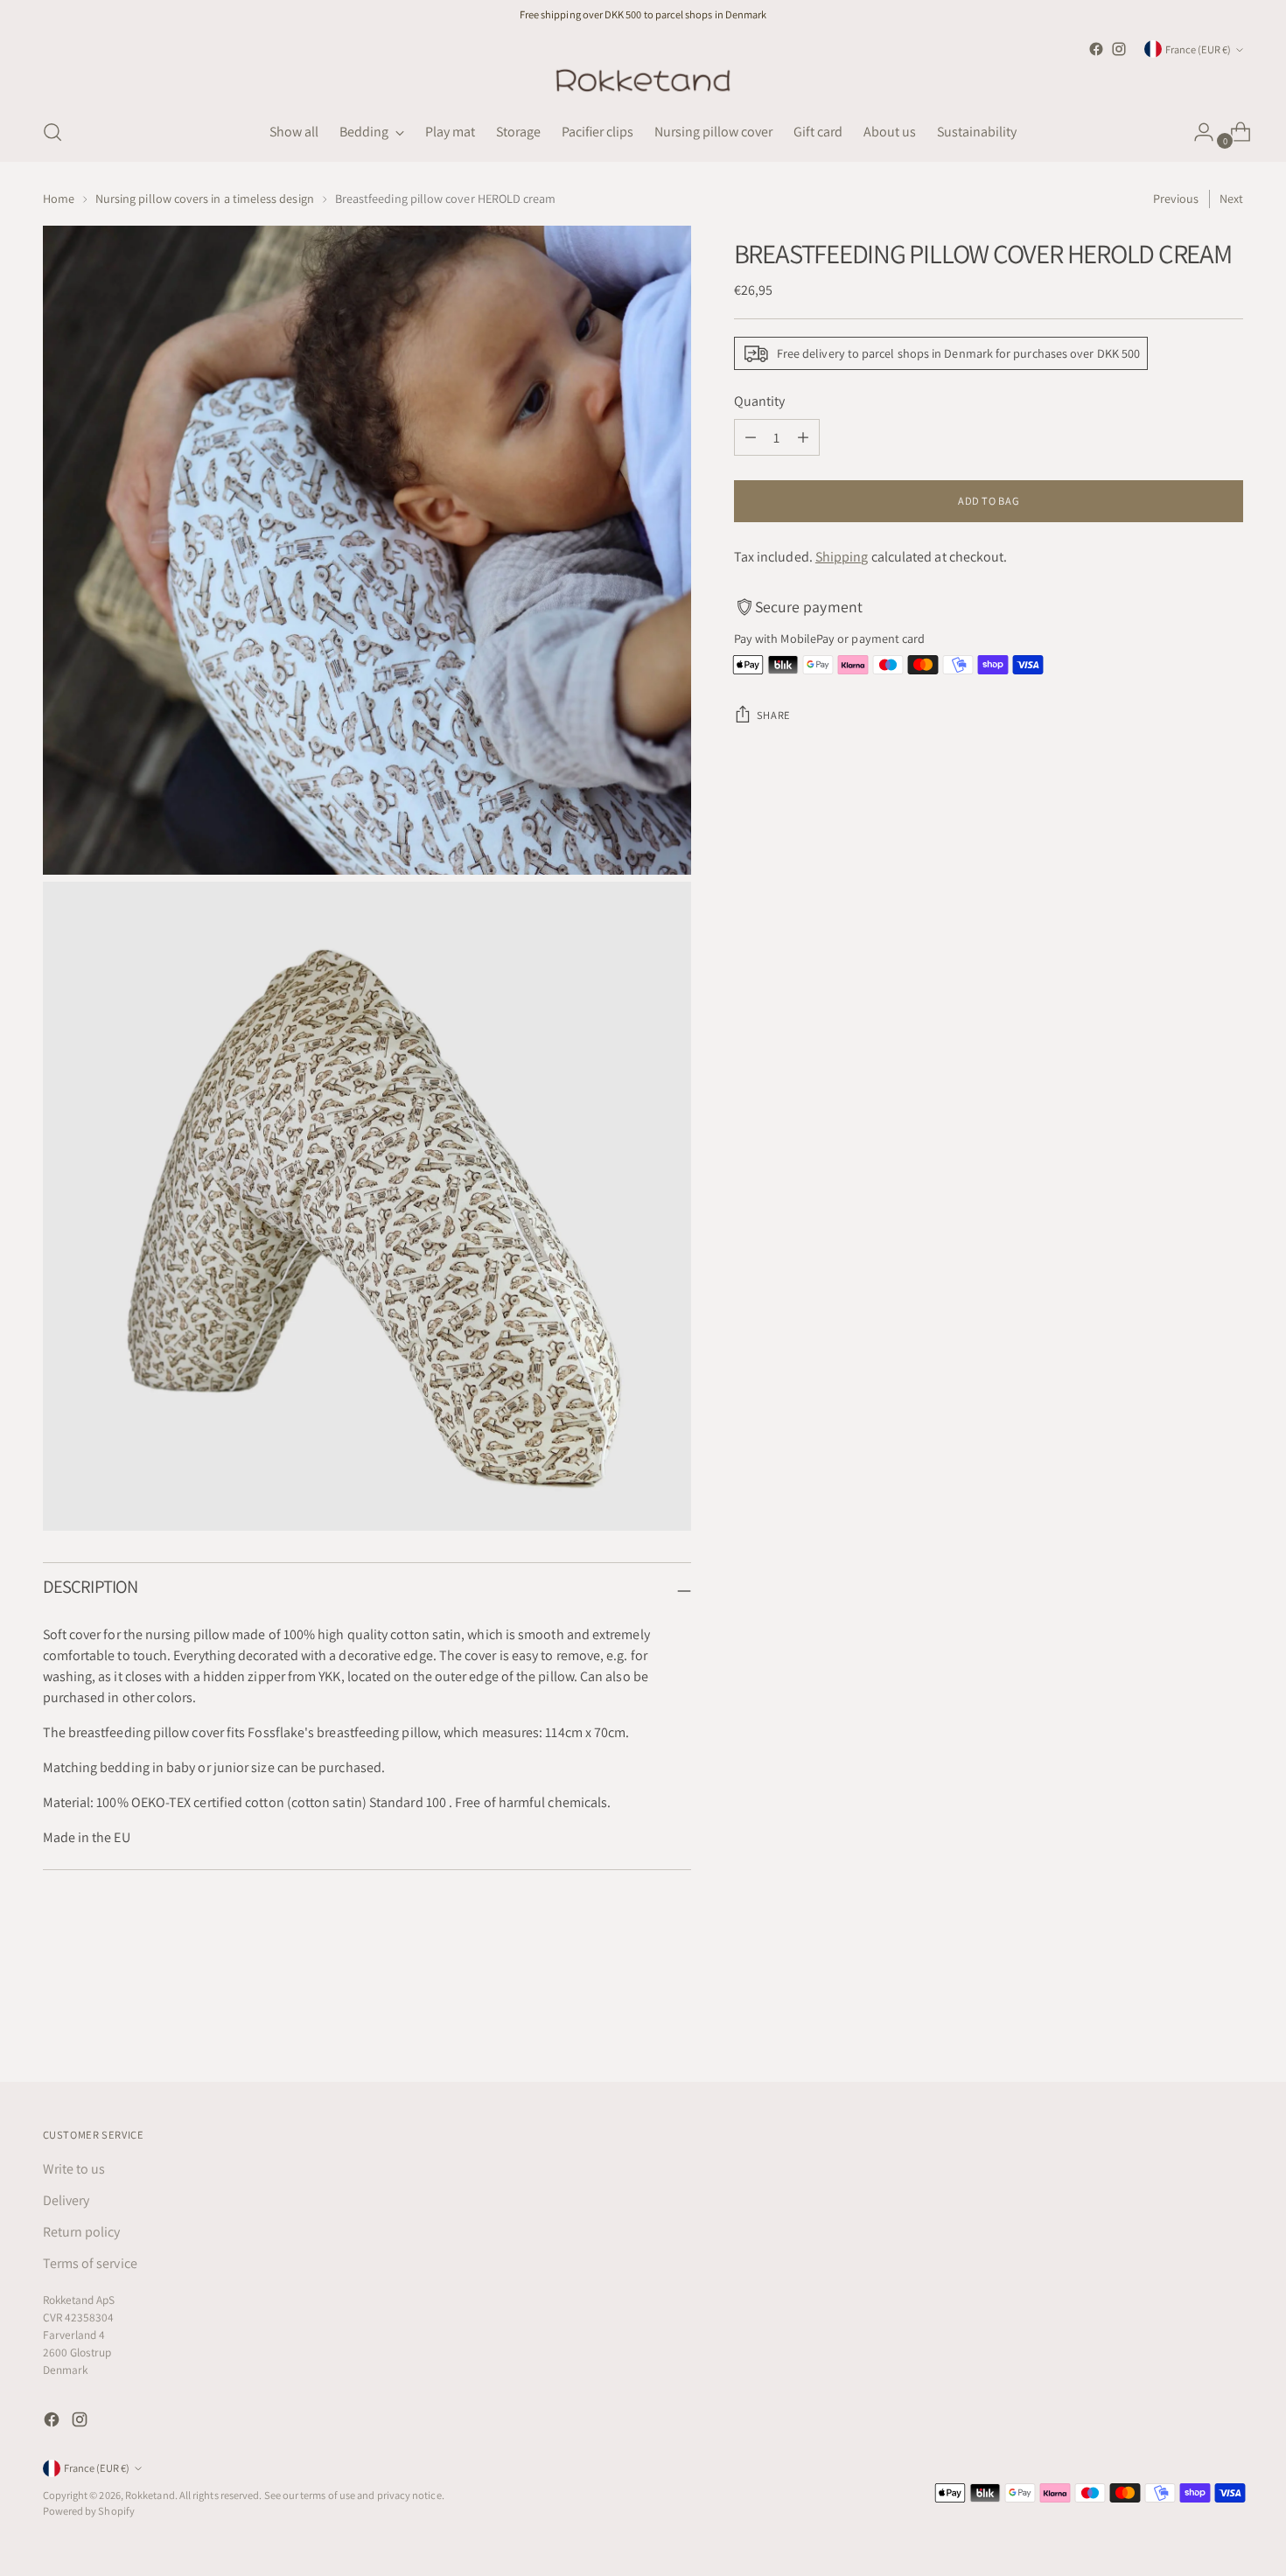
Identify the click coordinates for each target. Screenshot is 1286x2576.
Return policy (82, 2232)
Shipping (842, 557)
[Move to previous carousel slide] (1189, 2022)
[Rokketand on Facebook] (1096, 49)
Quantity (760, 401)
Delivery (66, 2200)
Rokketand (150, 2495)
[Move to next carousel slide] (1229, 2021)
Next (1231, 199)
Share (774, 715)
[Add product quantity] (803, 437)
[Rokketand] (643, 82)
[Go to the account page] (1197, 132)
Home (59, 199)
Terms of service (90, 2263)
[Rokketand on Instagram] (1119, 49)
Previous (1176, 199)
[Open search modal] (52, 132)
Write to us (74, 2169)
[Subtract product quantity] (751, 437)
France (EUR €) (1198, 49)
